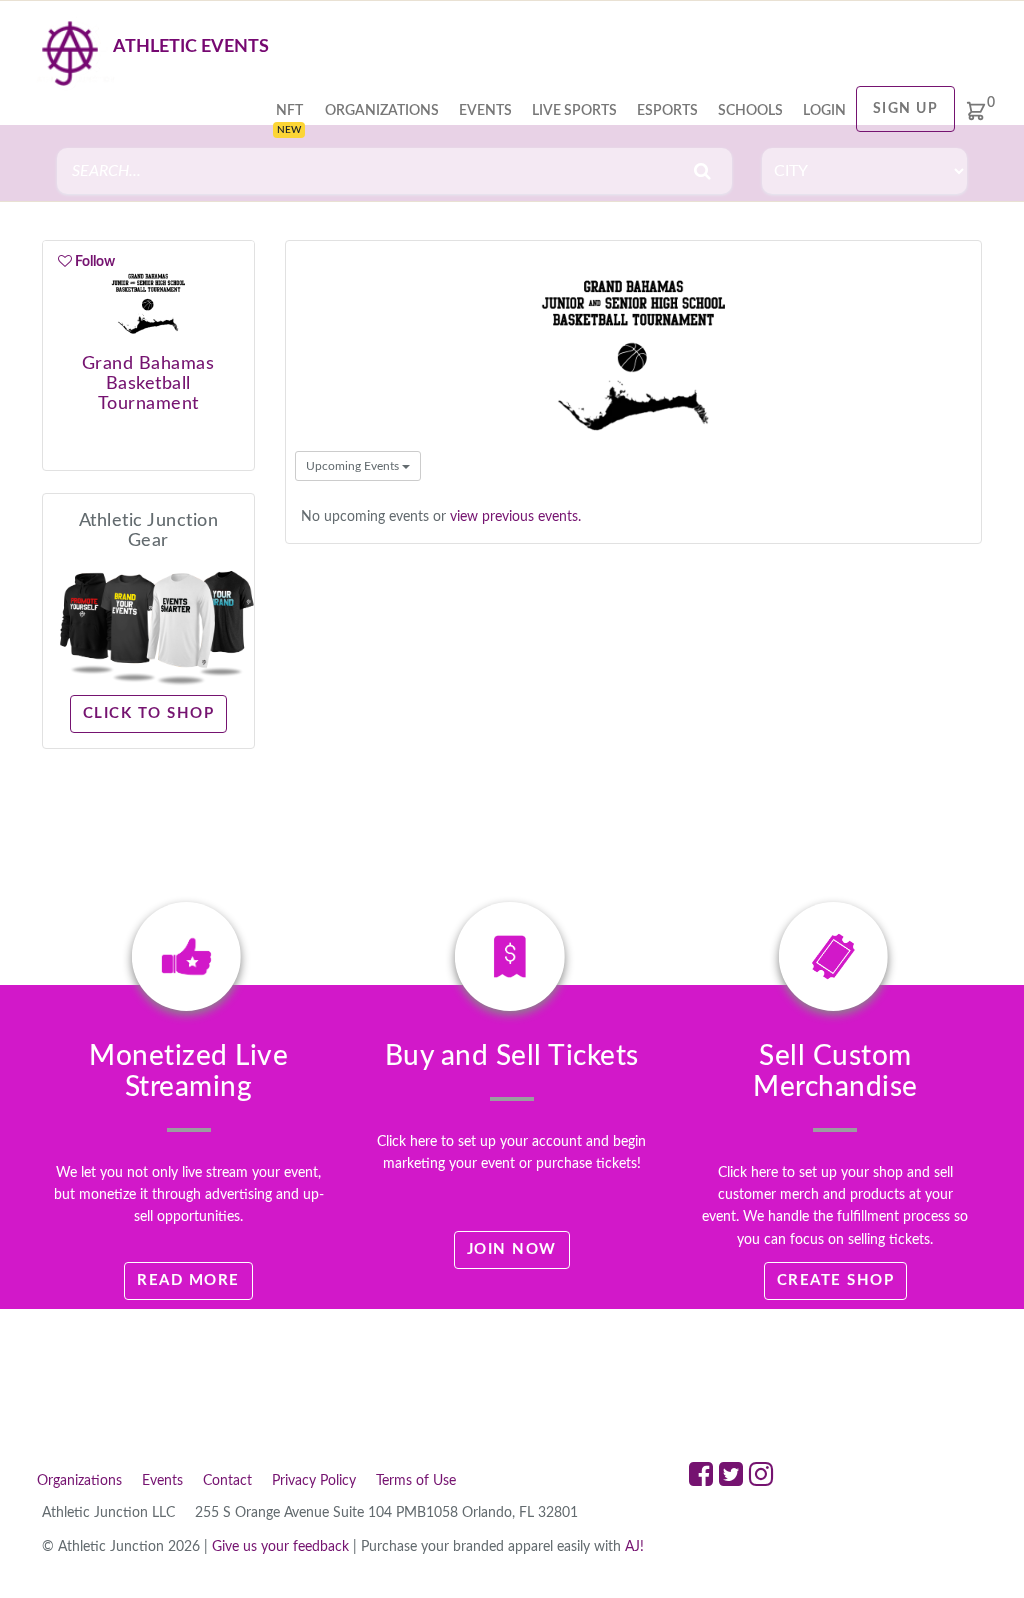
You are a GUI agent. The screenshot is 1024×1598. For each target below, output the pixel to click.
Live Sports (574, 111)
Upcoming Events (354, 466)
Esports (667, 111)
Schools (750, 111)
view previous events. (515, 517)
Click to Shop (149, 713)
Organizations (382, 111)
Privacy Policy (314, 1481)
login (824, 111)
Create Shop (836, 1280)
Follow (93, 262)
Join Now (512, 1249)
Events (485, 111)
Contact (227, 1481)
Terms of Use (416, 1481)
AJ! (634, 1547)
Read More (188, 1280)
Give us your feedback (280, 1547)
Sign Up (906, 109)
